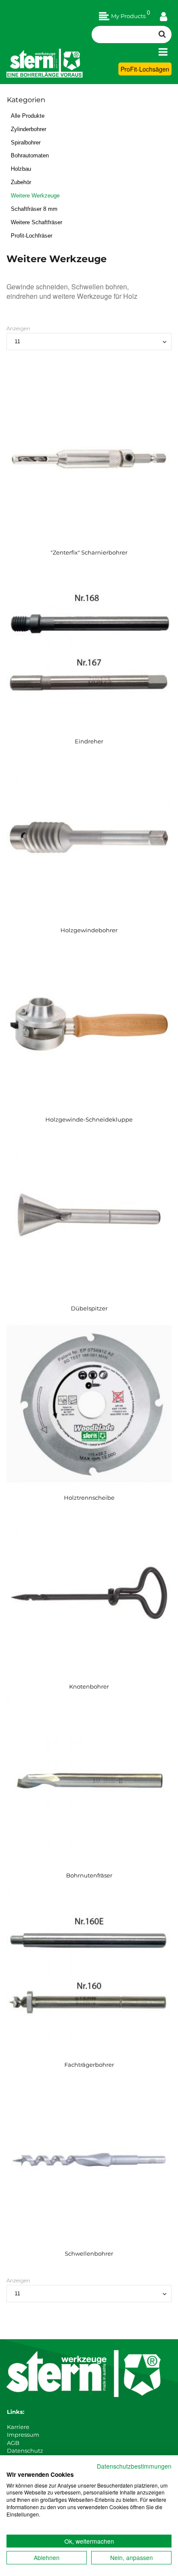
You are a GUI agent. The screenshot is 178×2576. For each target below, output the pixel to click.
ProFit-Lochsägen (145, 69)
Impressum (23, 2435)
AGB (13, 2443)
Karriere (18, 2427)
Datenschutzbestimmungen (134, 2466)
